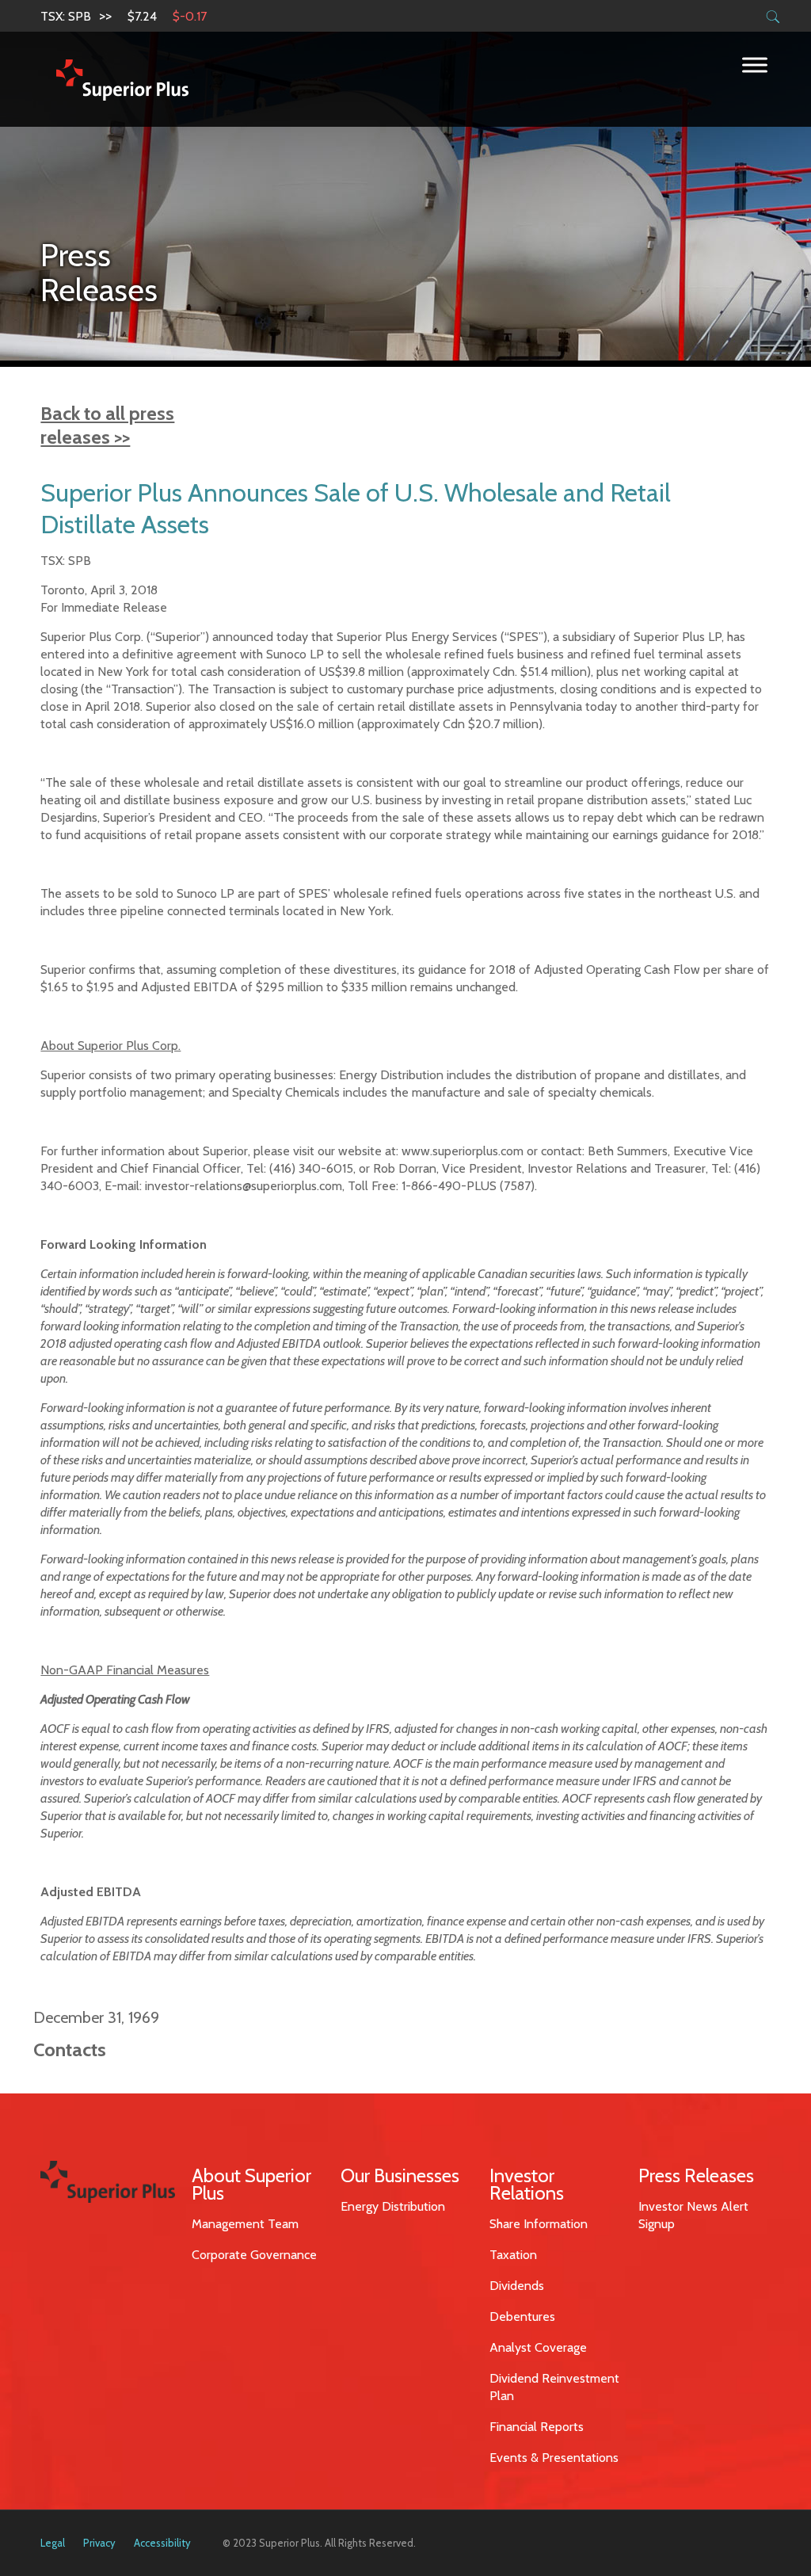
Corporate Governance (254, 2255)
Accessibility (162, 2543)
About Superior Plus (251, 2184)
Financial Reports (537, 2427)
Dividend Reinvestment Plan (554, 2387)
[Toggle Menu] (755, 65)
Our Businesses (400, 2175)
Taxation (513, 2255)
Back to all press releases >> (107, 425)
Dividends (517, 2286)
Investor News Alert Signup (693, 2215)
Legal (53, 2543)
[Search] (773, 17)
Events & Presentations (554, 2458)
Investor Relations (527, 2184)
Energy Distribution (393, 2206)
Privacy (99, 2543)
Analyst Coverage (538, 2347)
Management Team (245, 2224)
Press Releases (696, 2175)
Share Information (539, 2224)
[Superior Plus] (122, 79)
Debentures (522, 2316)
